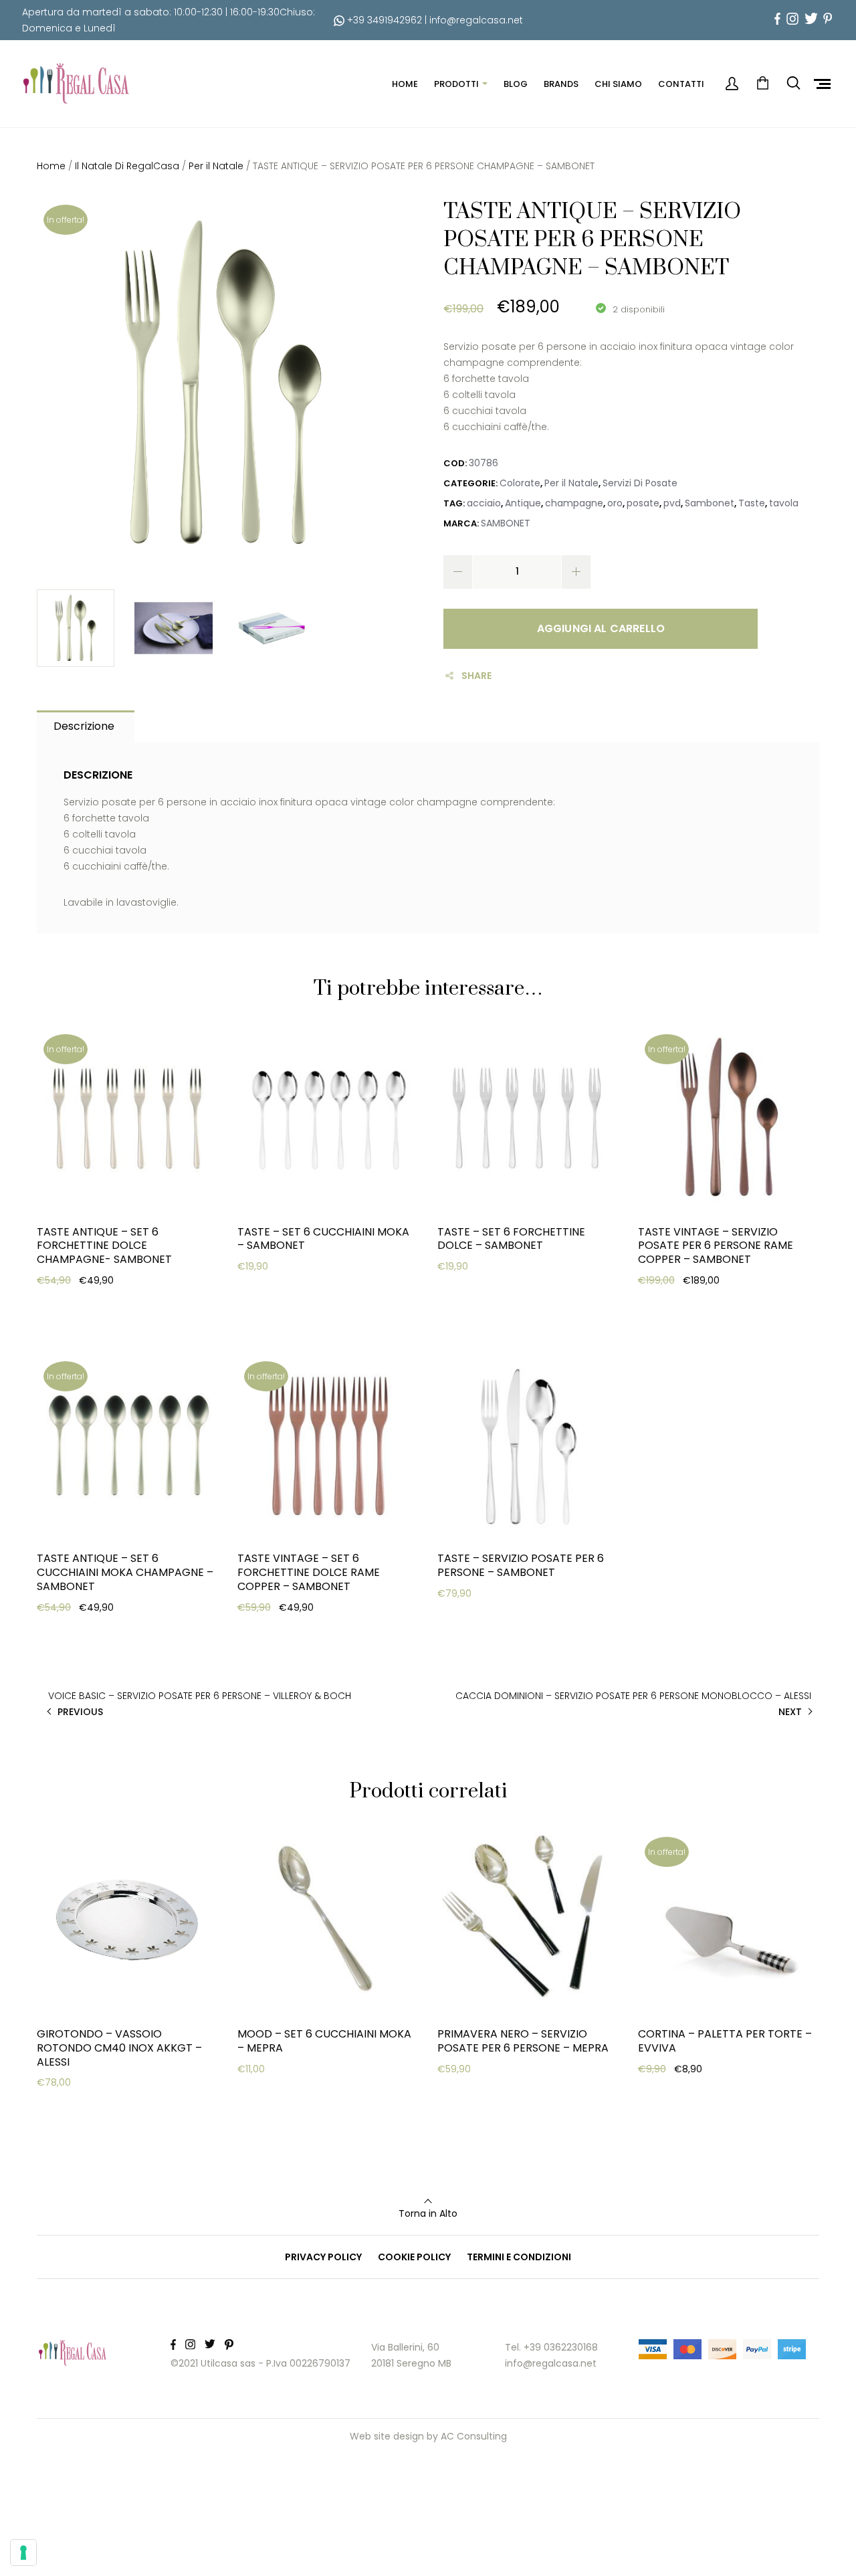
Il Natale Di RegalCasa (127, 166)
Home (51, 166)
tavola (784, 503)
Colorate (520, 483)
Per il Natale (216, 166)
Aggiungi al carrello (601, 628)
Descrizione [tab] (84, 726)
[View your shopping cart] (762, 84)
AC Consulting (474, 2436)
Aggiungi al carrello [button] (104, 1306)
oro (615, 503)
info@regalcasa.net (476, 20)
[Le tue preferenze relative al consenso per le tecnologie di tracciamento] (23, 2553)
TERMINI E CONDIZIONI (519, 2257)
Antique (523, 503)
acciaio (484, 503)
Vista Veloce (85, 1340)
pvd (672, 503)
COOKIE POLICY (414, 2257)
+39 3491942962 (383, 20)
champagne (574, 503)
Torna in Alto (428, 2213)
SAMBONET (506, 523)
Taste (752, 503)
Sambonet (710, 503)
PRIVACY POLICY (323, 2257)
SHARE (476, 676)
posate (643, 503)
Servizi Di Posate (640, 483)
